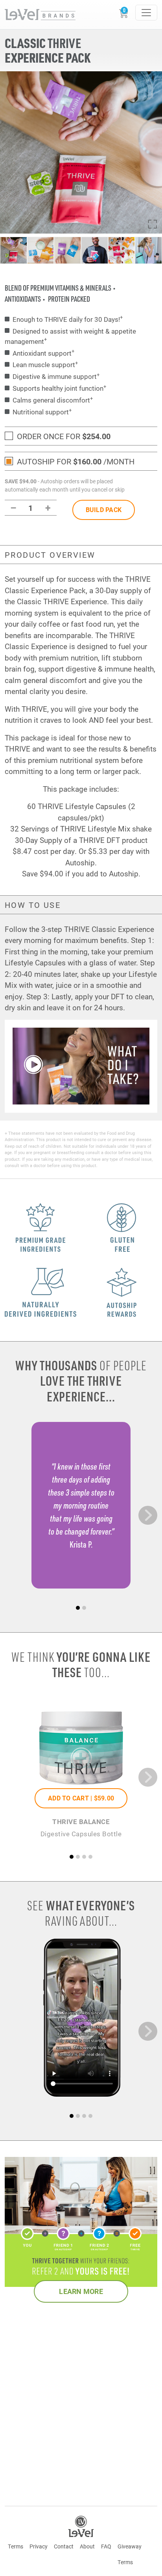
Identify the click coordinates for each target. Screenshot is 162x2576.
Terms (16, 2546)
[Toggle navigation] (146, 13)
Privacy (39, 2546)
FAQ (106, 2546)
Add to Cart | (81, 1798)
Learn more (81, 2291)
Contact (64, 2546)
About (87, 2546)
